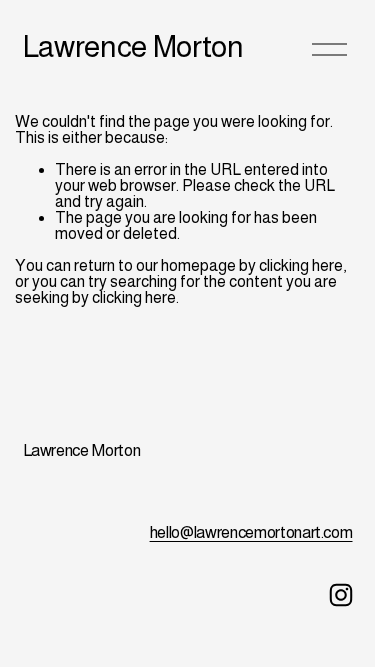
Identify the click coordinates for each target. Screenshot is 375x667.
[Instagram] (341, 595)
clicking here (301, 265)
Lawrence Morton (133, 46)
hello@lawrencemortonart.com (251, 532)
